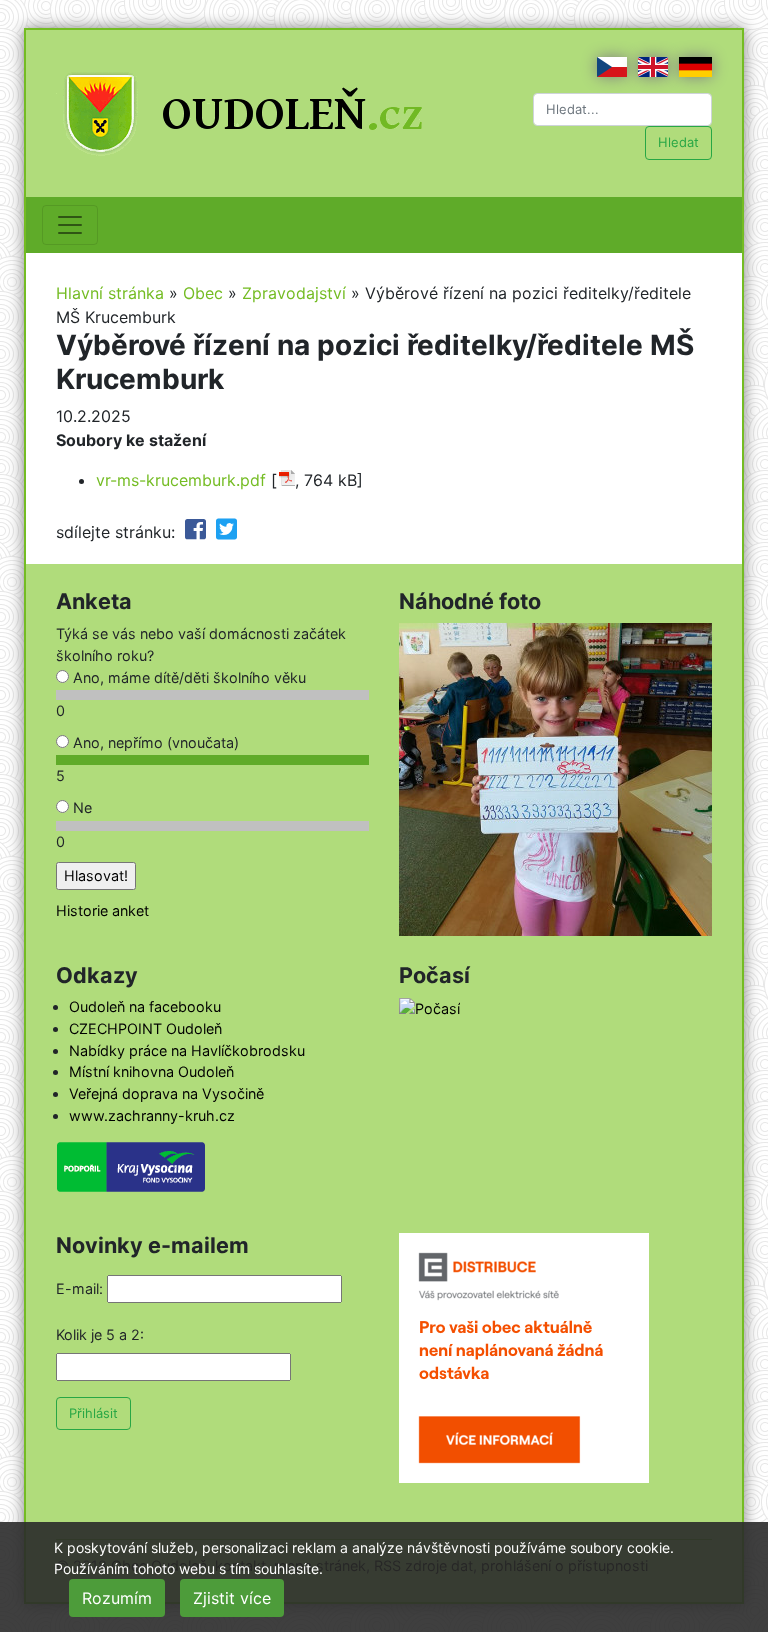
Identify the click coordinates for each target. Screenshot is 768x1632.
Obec (203, 293)
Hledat (678, 142)
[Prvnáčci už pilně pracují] (555, 778)
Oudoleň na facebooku (145, 1006)
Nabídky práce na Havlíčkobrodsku (187, 1050)
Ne (80, 807)
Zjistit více (232, 1598)
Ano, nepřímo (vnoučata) (154, 742)
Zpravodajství (294, 293)
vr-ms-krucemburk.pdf (181, 480)
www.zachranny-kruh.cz (152, 1115)
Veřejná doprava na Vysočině (166, 1093)
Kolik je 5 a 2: (100, 1334)
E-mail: (79, 1288)
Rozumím (117, 1598)
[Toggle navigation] (70, 225)
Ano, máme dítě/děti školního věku (187, 677)
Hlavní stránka (110, 293)
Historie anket (102, 910)
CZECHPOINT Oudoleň (145, 1028)
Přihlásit (93, 1413)
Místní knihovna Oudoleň (151, 1071)
